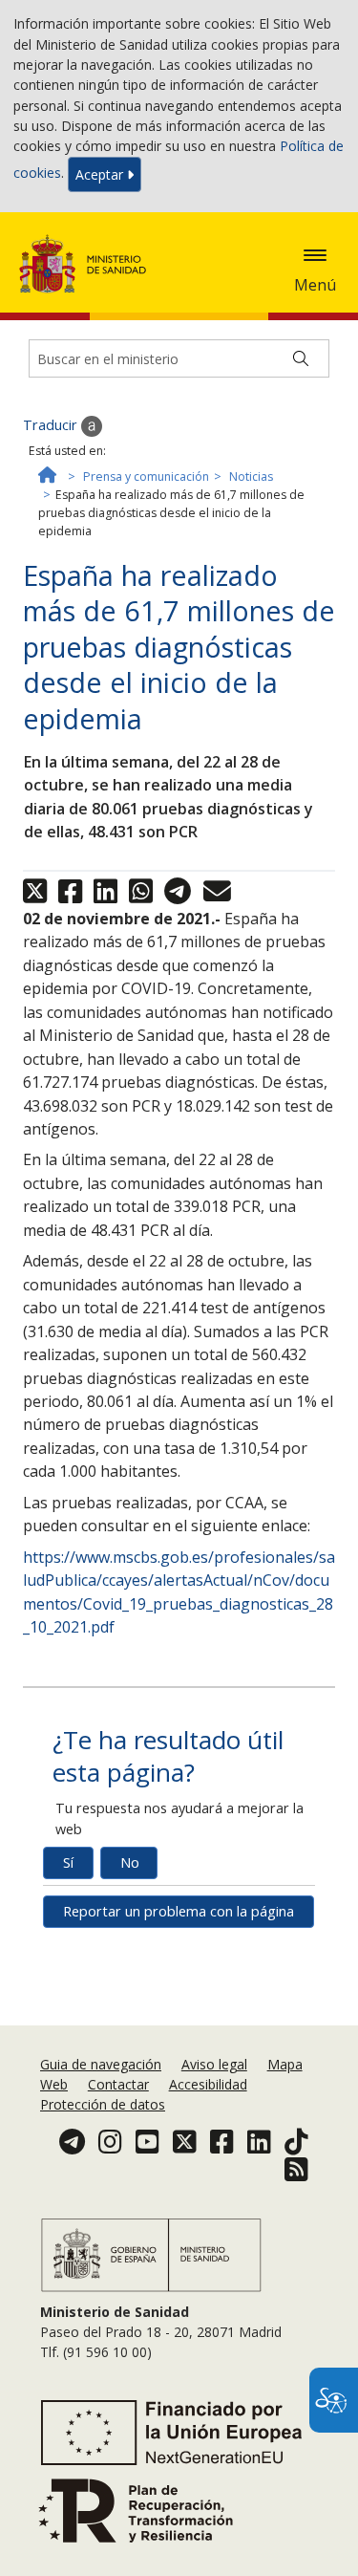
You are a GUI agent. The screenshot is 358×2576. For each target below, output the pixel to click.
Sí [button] (68, 1862)
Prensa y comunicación (146, 476)
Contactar (118, 2084)
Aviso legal (214, 2064)
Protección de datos (103, 2104)
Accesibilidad (208, 2084)
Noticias (251, 476)
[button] (315, 255)
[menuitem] (103, 2064)
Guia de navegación (101, 2064)
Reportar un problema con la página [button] (179, 1911)
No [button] (130, 1862)
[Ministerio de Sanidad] (89, 264)
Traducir (52, 425)
